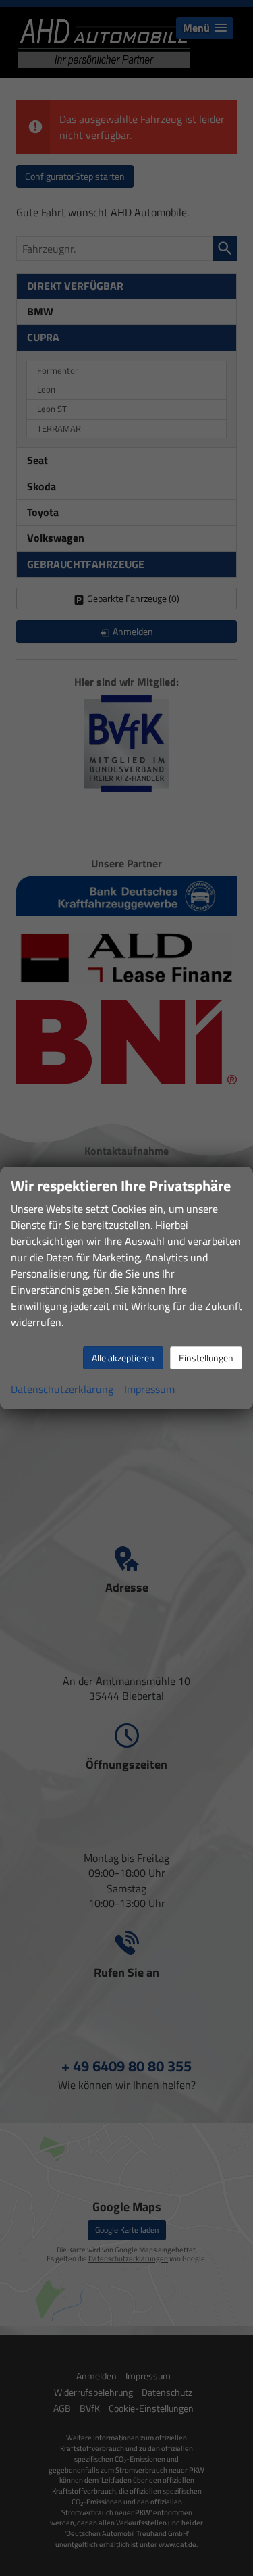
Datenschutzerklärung (62, 1389)
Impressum (149, 1389)
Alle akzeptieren (123, 1358)
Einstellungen (206, 1358)
